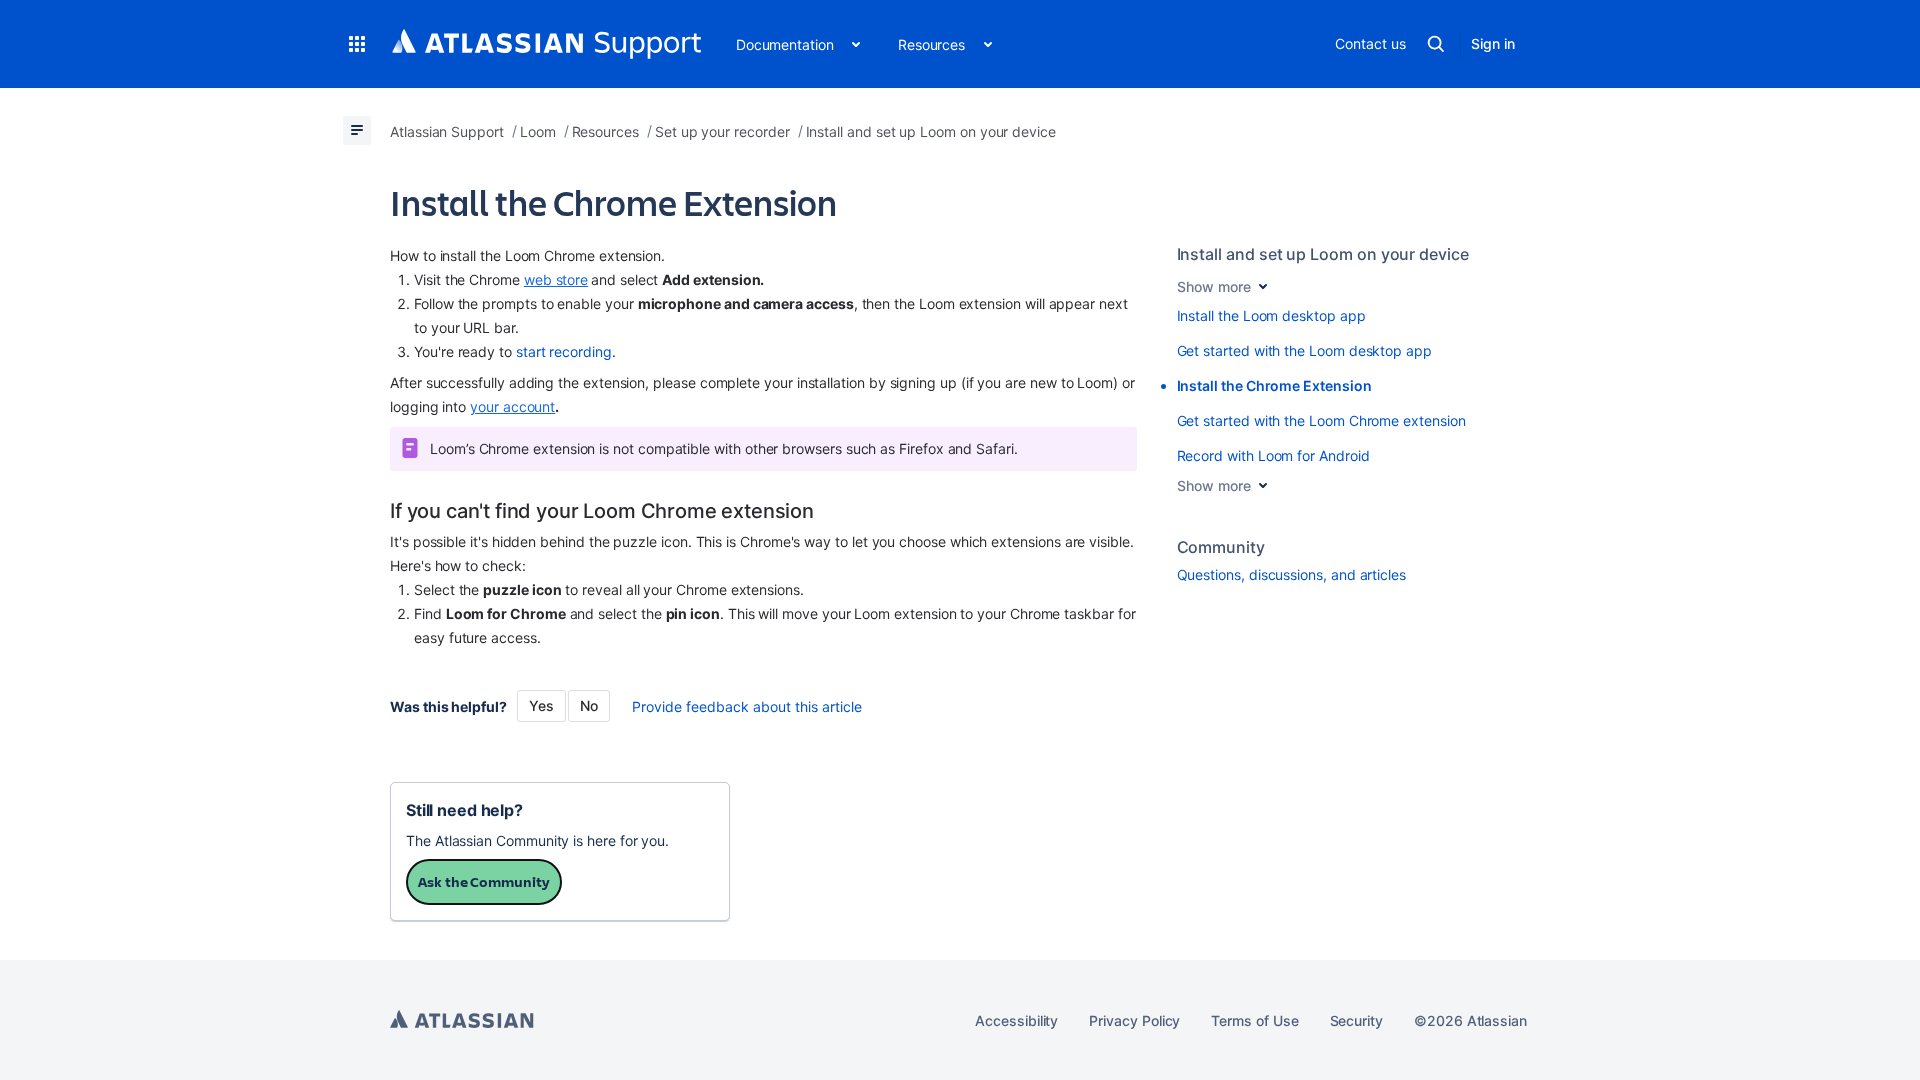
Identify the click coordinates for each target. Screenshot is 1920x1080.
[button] (357, 44)
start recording (564, 351)
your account (512, 406)
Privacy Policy (1134, 1020)
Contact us (1370, 43)
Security (1356, 1020)
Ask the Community (484, 881)
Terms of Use (1254, 1020)
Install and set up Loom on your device (1323, 254)
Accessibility (1016, 1020)
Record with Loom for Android (1273, 455)
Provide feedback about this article (747, 706)
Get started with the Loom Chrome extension (1321, 420)
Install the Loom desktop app (1271, 315)
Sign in (1493, 43)
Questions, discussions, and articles (1291, 574)
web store (556, 279)
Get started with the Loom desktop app (1304, 350)
